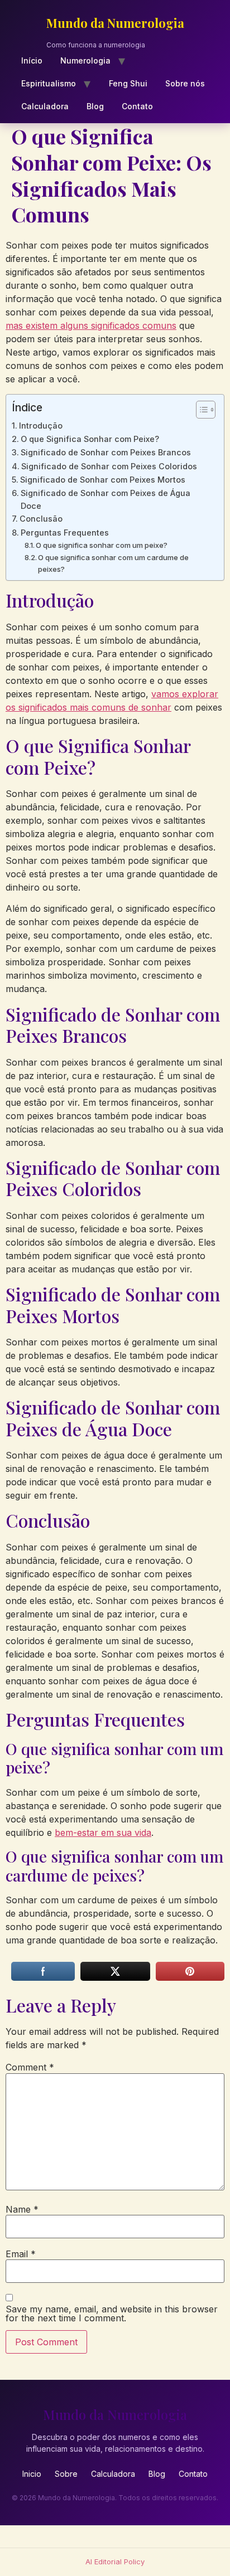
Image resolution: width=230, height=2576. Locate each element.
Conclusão (41, 519)
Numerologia (85, 60)
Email (21, 2254)
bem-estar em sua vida (103, 1833)
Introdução (41, 426)
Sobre (66, 2474)
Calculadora (45, 106)
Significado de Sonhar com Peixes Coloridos (109, 466)
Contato (137, 106)
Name (22, 2209)
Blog (95, 106)
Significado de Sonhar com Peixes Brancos (106, 452)
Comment (30, 2067)
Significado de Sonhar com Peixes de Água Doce (106, 499)
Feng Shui (128, 83)
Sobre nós (185, 83)
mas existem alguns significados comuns (91, 325)
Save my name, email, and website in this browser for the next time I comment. (112, 2313)
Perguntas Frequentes (65, 533)
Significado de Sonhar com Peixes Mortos (103, 480)
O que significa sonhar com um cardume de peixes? (113, 563)
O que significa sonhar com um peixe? (102, 545)
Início (32, 60)
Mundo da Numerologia (115, 23)
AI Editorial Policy (115, 2562)
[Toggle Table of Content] (200, 410)
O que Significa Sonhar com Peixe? (90, 439)
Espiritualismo (49, 83)
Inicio (32, 2474)
